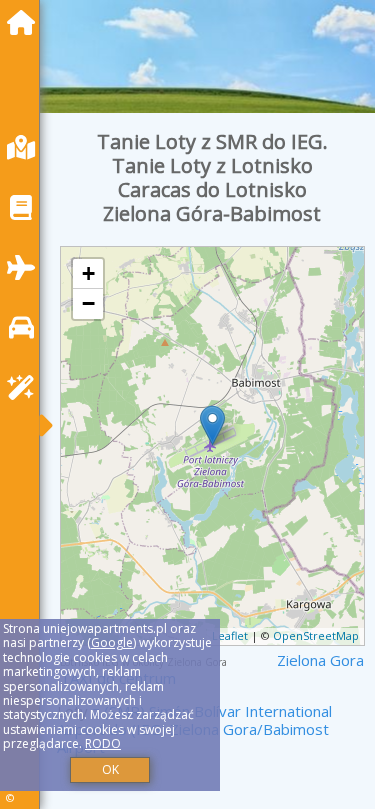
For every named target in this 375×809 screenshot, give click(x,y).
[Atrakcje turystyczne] (26, 387)
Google (112, 642)
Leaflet (230, 635)
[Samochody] (26, 327)
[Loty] (26, 267)
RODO (103, 743)
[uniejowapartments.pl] (26, 22)
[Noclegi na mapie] (26, 147)
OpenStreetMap (316, 635)
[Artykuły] (26, 207)
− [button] (88, 303)
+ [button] (88, 273)
